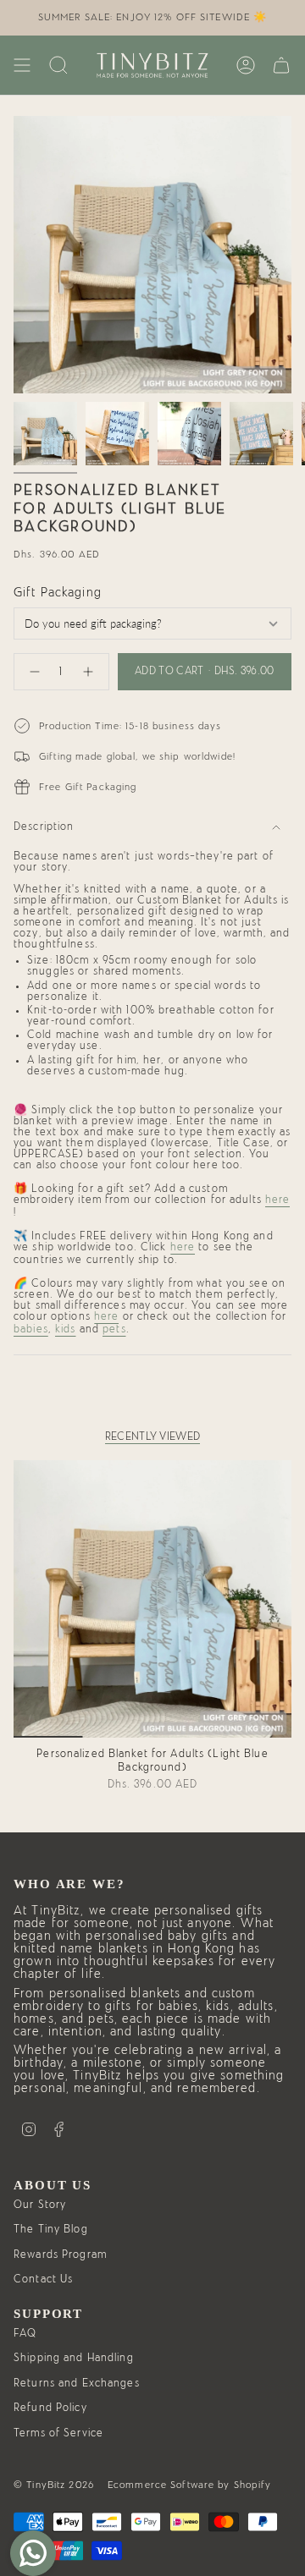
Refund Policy (50, 2408)
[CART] (281, 65)
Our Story (40, 2205)
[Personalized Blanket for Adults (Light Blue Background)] (152, 1599)
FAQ (25, 2334)
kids (66, 1329)
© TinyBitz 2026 (54, 2485)
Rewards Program (60, 2255)
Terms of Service (58, 2433)
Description (44, 827)
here (278, 1200)
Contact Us (43, 2279)
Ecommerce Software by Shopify (190, 2485)
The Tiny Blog (51, 2230)
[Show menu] (22, 65)
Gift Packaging (58, 593)
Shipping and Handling (74, 2358)
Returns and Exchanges (77, 2384)
